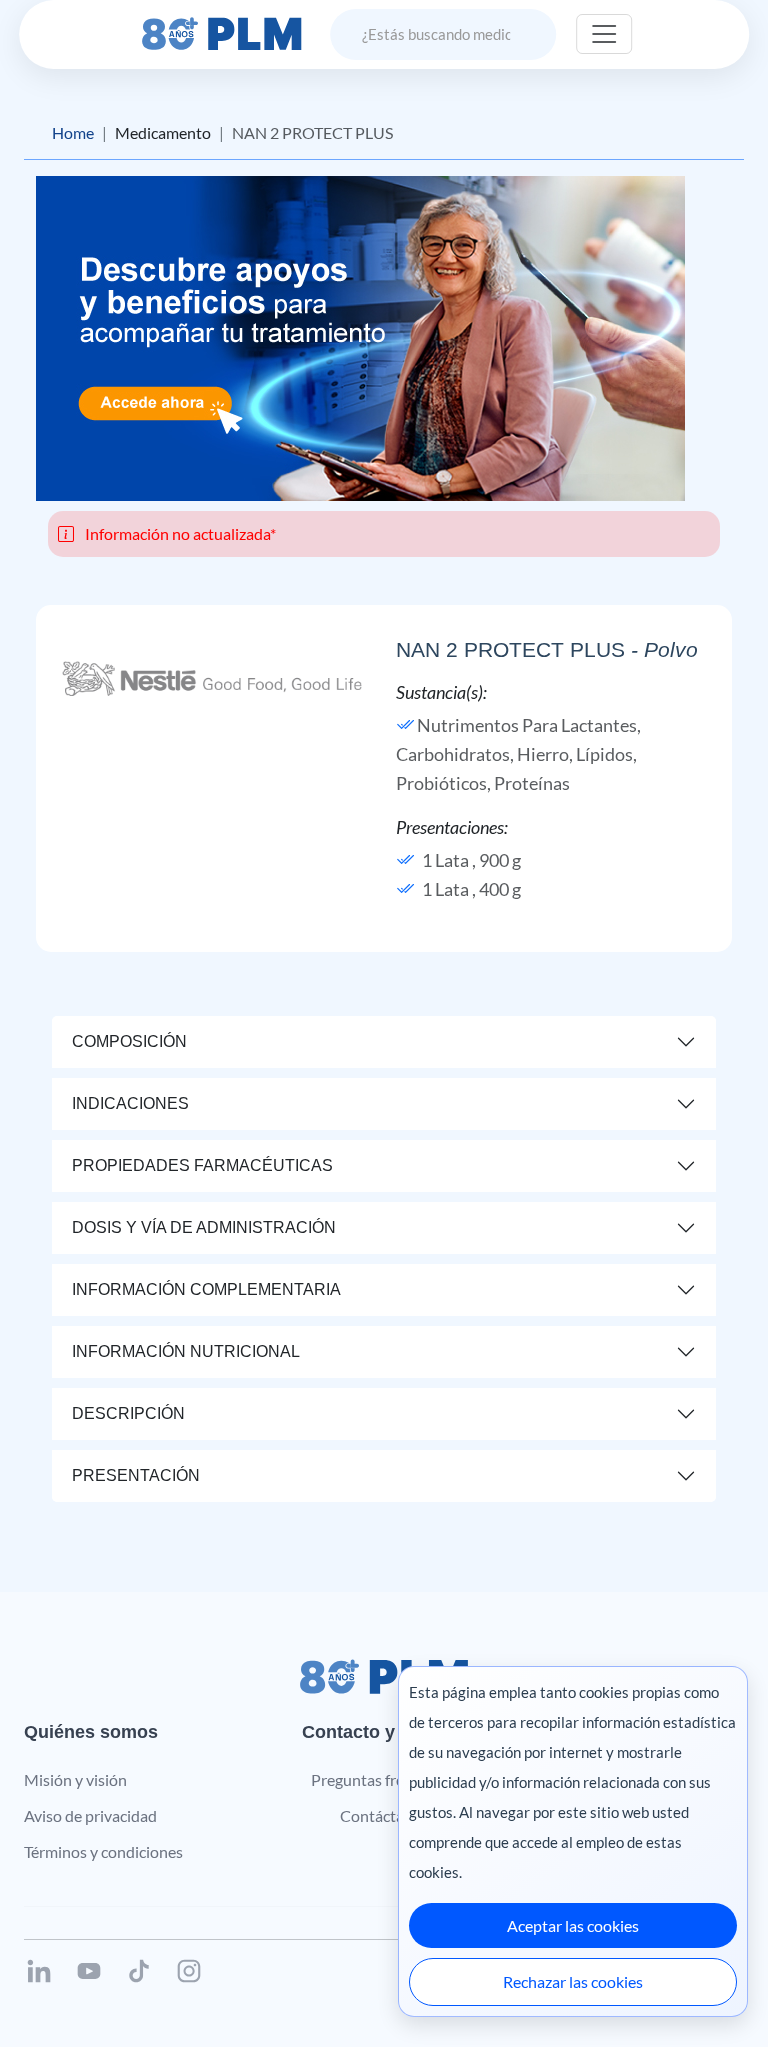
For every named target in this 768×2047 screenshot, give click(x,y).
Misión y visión (75, 1779)
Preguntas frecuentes (384, 1779)
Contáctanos (384, 1815)
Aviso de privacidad (90, 1815)
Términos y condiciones (103, 1851)
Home (73, 132)
